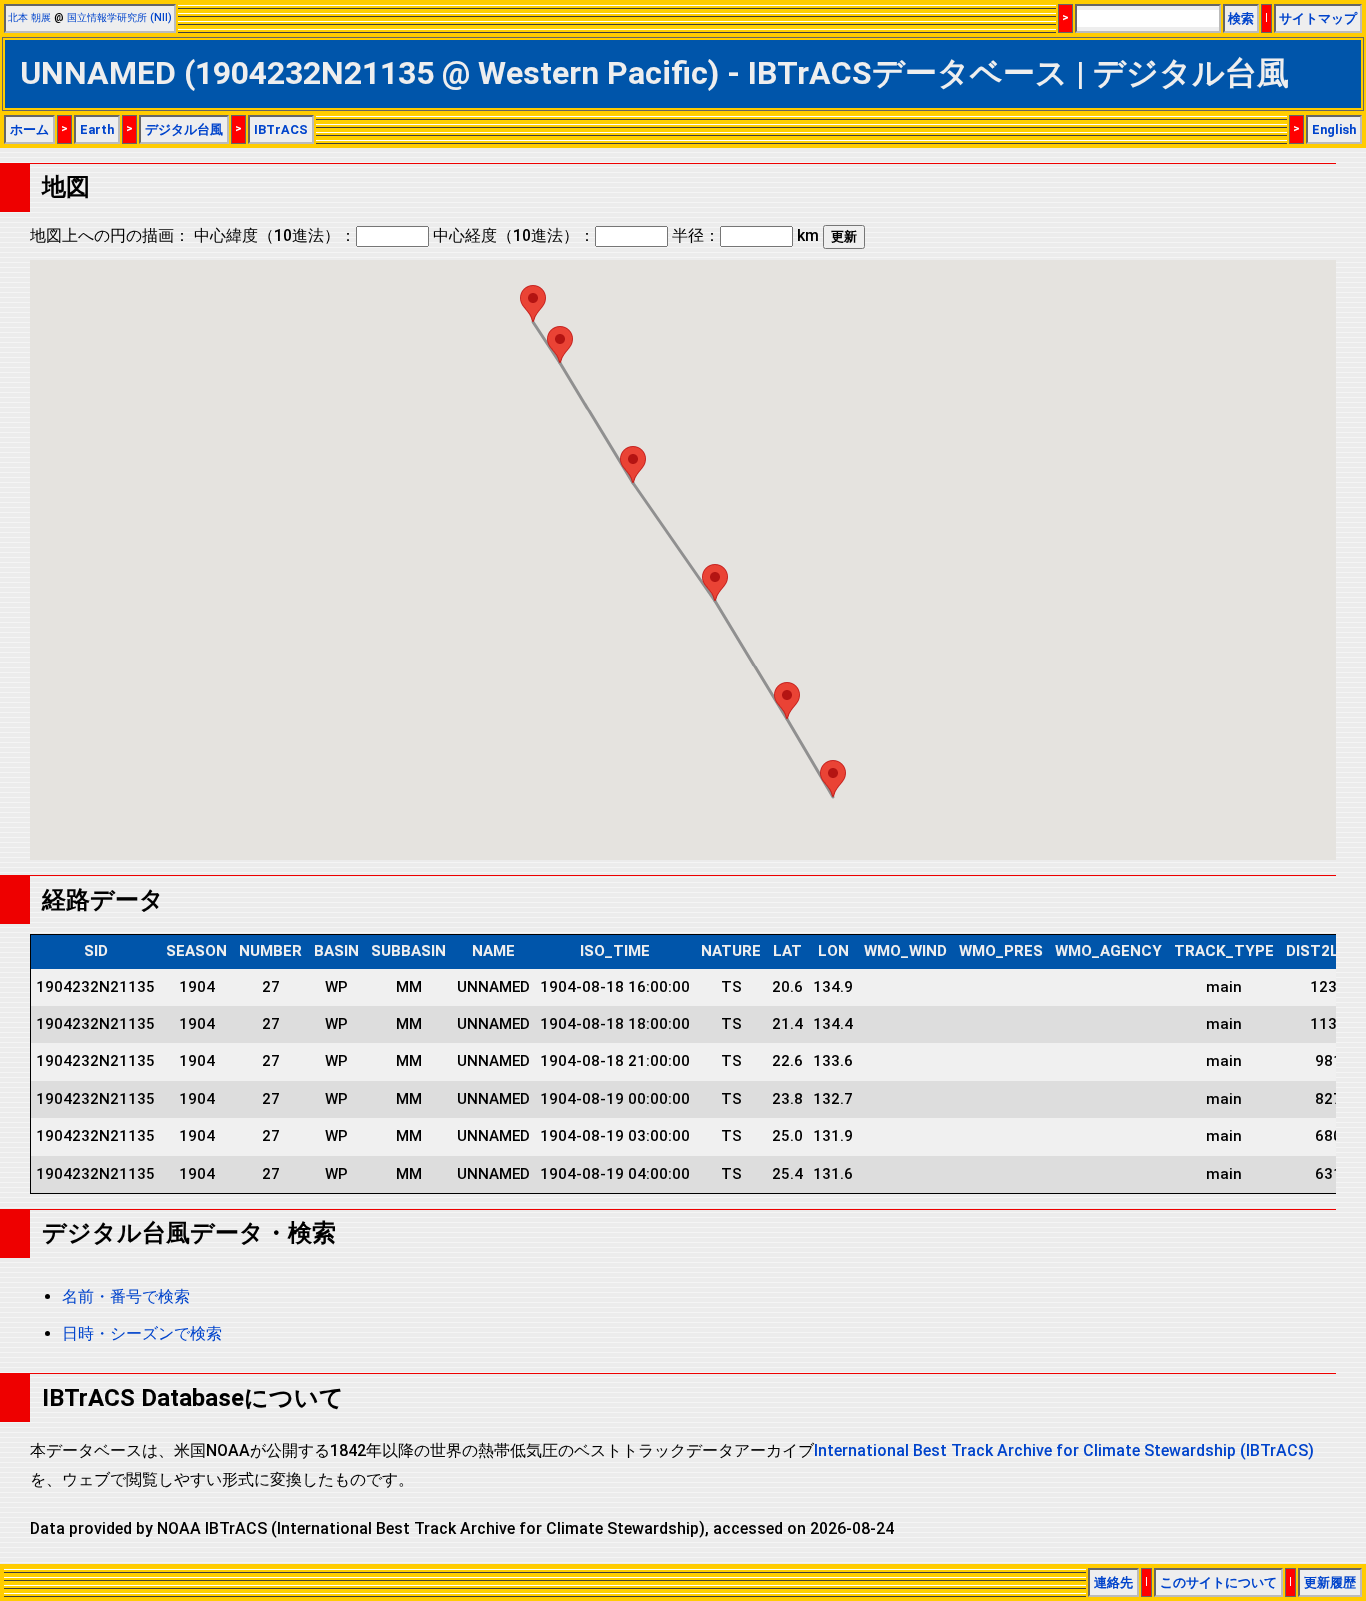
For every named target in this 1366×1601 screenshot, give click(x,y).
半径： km (745, 235)
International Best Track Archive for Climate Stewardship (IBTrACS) (1064, 1450)
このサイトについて (1218, 1582)
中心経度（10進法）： (514, 235)
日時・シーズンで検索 (142, 1333)
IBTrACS (281, 129)
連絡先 (1113, 1582)
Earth (97, 129)
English (1334, 129)
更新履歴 (1330, 1582)
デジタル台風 (184, 129)
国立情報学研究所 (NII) (119, 17)
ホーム (29, 129)
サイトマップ (1318, 18)
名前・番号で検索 (126, 1296)
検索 (1241, 18)
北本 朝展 (29, 17)
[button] (833, 778)
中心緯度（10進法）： (275, 235)
